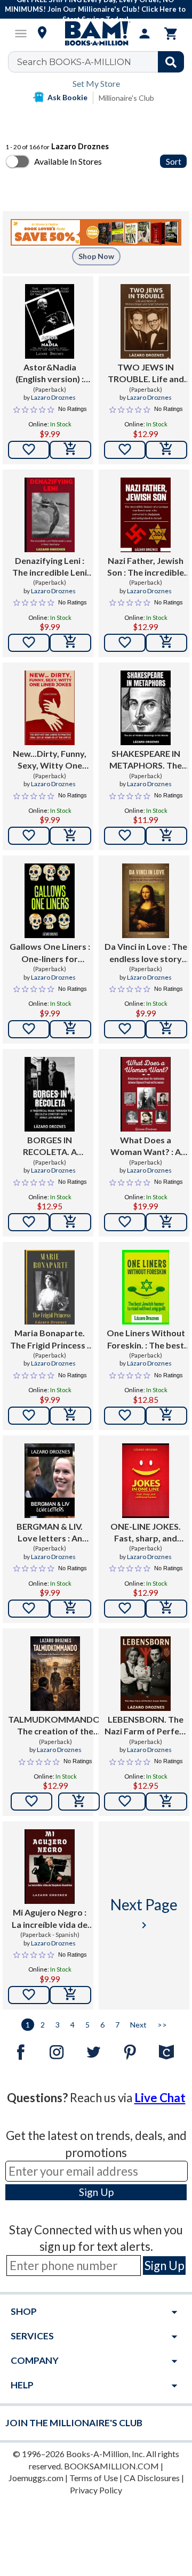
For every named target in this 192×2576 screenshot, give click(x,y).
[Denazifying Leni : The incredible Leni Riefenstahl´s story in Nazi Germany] (49, 515)
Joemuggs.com (36, 2478)
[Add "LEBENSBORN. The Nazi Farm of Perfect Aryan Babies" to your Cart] (166, 1802)
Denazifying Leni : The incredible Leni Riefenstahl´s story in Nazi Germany (50, 567)
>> (162, 2025)
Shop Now (96, 256)
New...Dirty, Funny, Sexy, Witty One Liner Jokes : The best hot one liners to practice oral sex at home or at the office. (50, 760)
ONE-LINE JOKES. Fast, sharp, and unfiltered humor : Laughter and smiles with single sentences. (146, 1533)
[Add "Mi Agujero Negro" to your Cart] (70, 1995)
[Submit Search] (171, 62)
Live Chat (160, 2098)
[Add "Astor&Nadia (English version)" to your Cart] (70, 450)
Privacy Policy (96, 2490)
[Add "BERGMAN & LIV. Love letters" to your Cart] (70, 1609)
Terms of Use (94, 2478)
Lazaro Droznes (53, 397)
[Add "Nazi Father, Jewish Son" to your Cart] (166, 643)
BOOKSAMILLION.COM (111, 2466)
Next (138, 2025)
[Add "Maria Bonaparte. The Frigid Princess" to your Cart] (70, 1416)
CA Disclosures (152, 2478)
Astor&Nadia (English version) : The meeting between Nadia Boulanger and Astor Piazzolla (50, 374)
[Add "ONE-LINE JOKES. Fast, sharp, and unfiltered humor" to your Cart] (166, 1609)
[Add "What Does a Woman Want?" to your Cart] (166, 1222)
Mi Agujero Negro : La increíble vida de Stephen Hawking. (50, 1919)
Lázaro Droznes (149, 977)
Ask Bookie (67, 97)
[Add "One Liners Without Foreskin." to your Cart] (166, 1416)
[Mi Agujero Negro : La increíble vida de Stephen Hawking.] (49, 1867)
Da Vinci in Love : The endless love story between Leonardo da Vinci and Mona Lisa (146, 953)
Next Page (144, 1913)
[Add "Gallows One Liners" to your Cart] (70, 1029)
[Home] (96, 34)
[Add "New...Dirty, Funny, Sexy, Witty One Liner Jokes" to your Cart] (70, 836)
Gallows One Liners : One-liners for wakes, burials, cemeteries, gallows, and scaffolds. (50, 953)
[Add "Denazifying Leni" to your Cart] (70, 643)
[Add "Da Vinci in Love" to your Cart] (166, 1029)
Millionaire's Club (126, 98)
